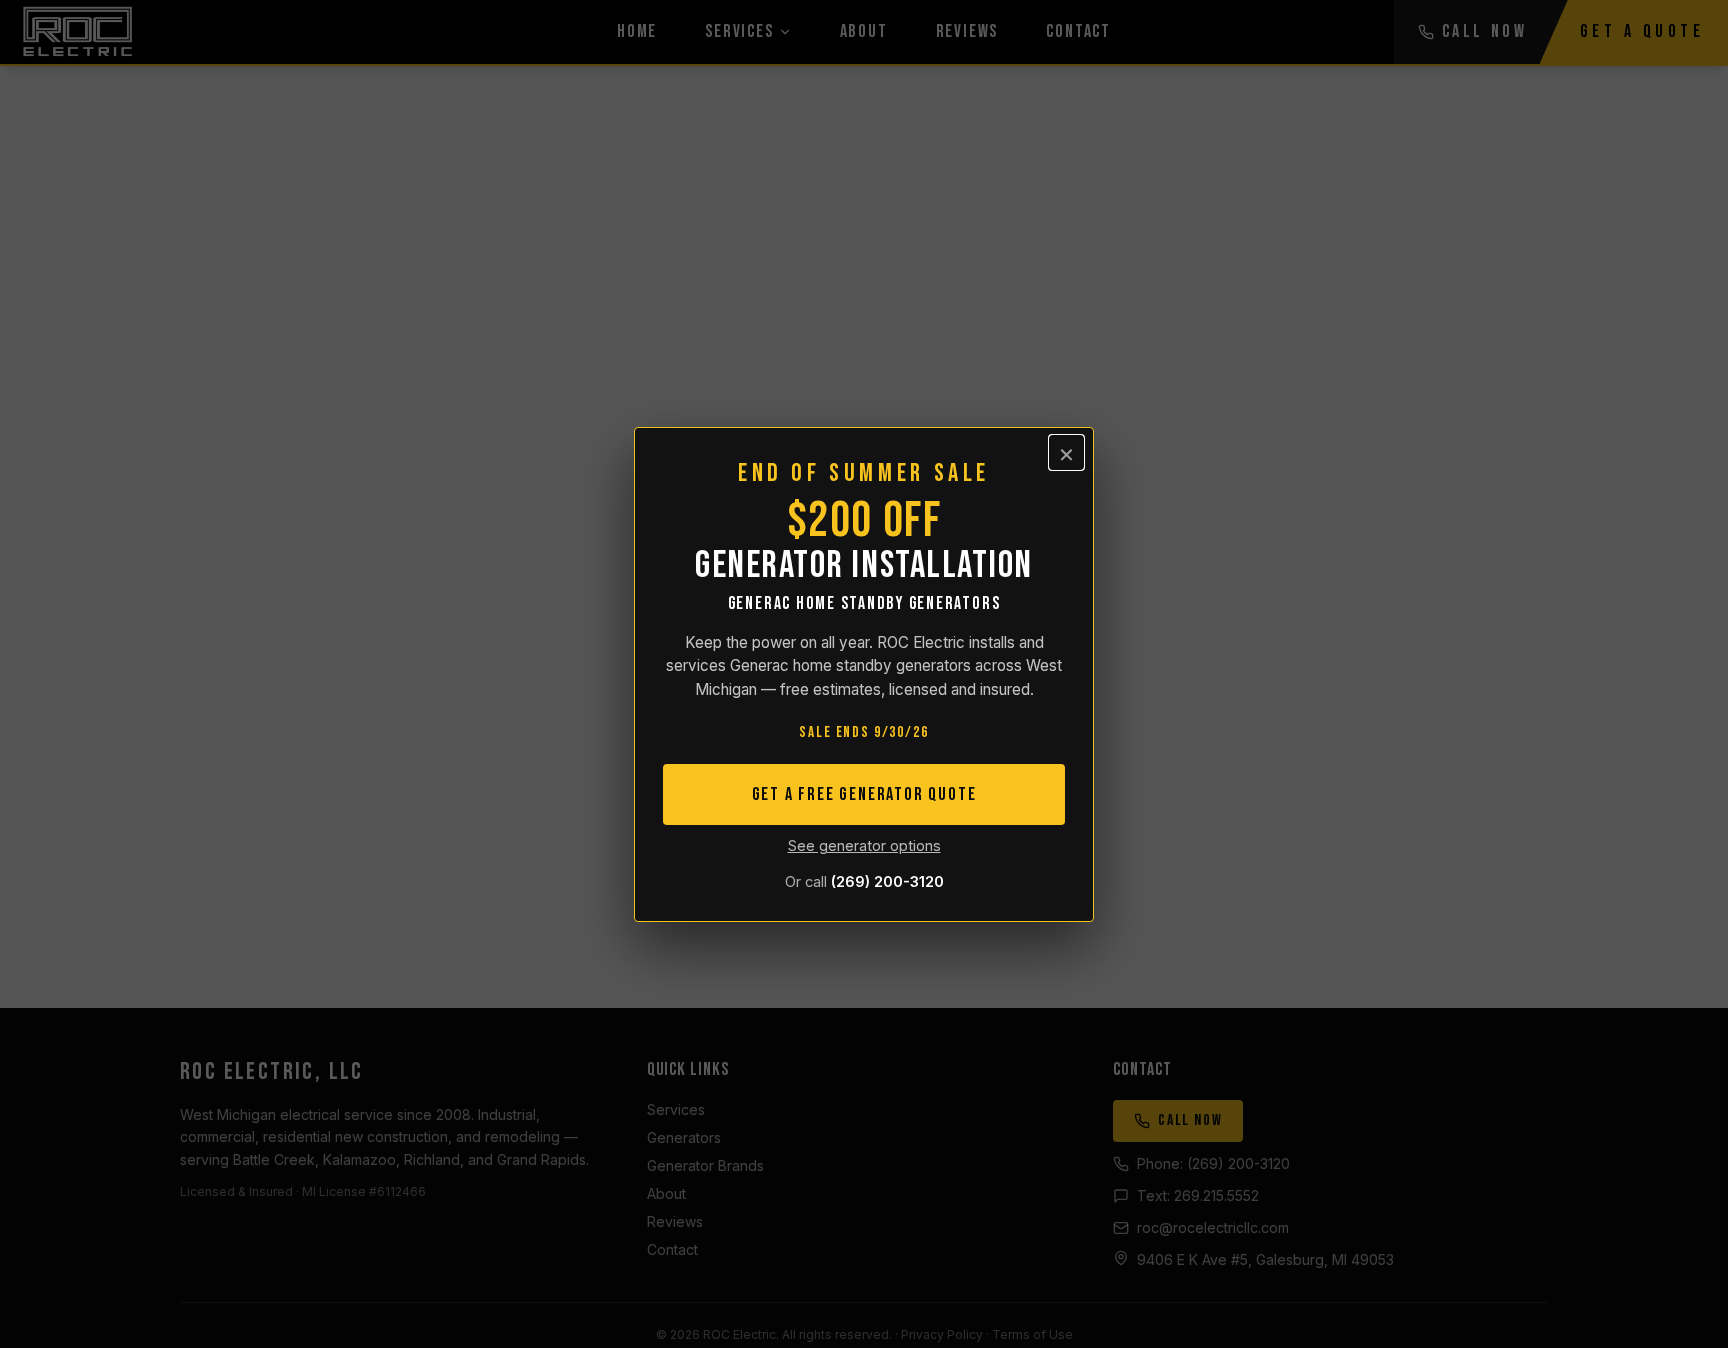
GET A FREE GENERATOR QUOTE (864, 794)
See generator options (864, 845)
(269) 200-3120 (887, 881)
